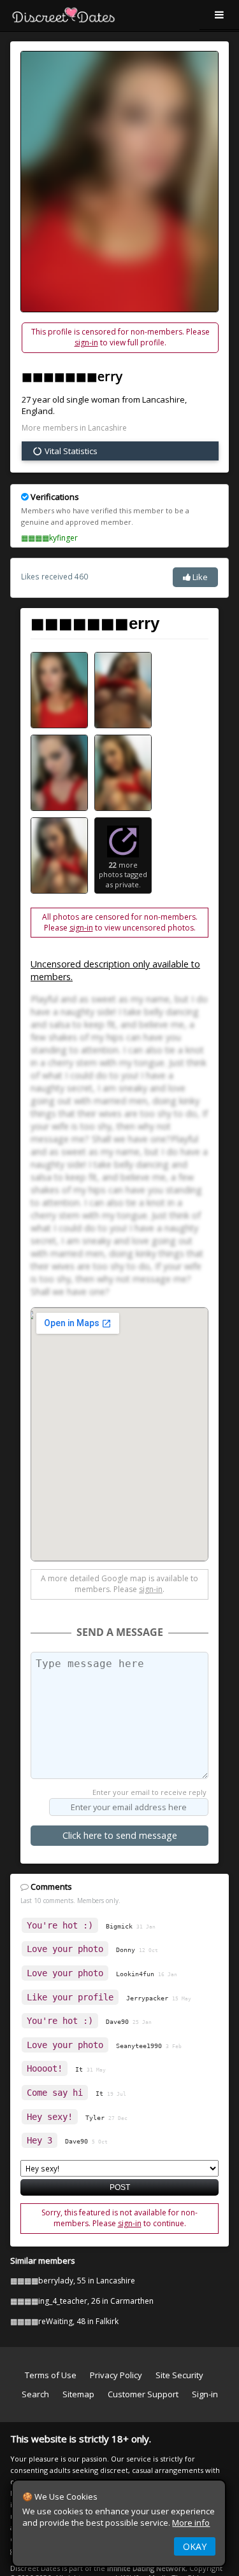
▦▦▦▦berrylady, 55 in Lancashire (73, 2281)
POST (120, 2187)
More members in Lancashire (74, 428)
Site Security (179, 2375)
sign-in (86, 343)
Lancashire (163, 399)
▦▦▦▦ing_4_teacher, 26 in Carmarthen (82, 2301)
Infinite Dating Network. (147, 2568)
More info (191, 2523)
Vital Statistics (70, 451)
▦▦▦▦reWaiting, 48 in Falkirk (64, 2321)
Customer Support (143, 2394)
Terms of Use (51, 2375)
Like (199, 577)
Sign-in (205, 2394)
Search (35, 2394)
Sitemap (78, 2394)
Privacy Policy (116, 2375)
